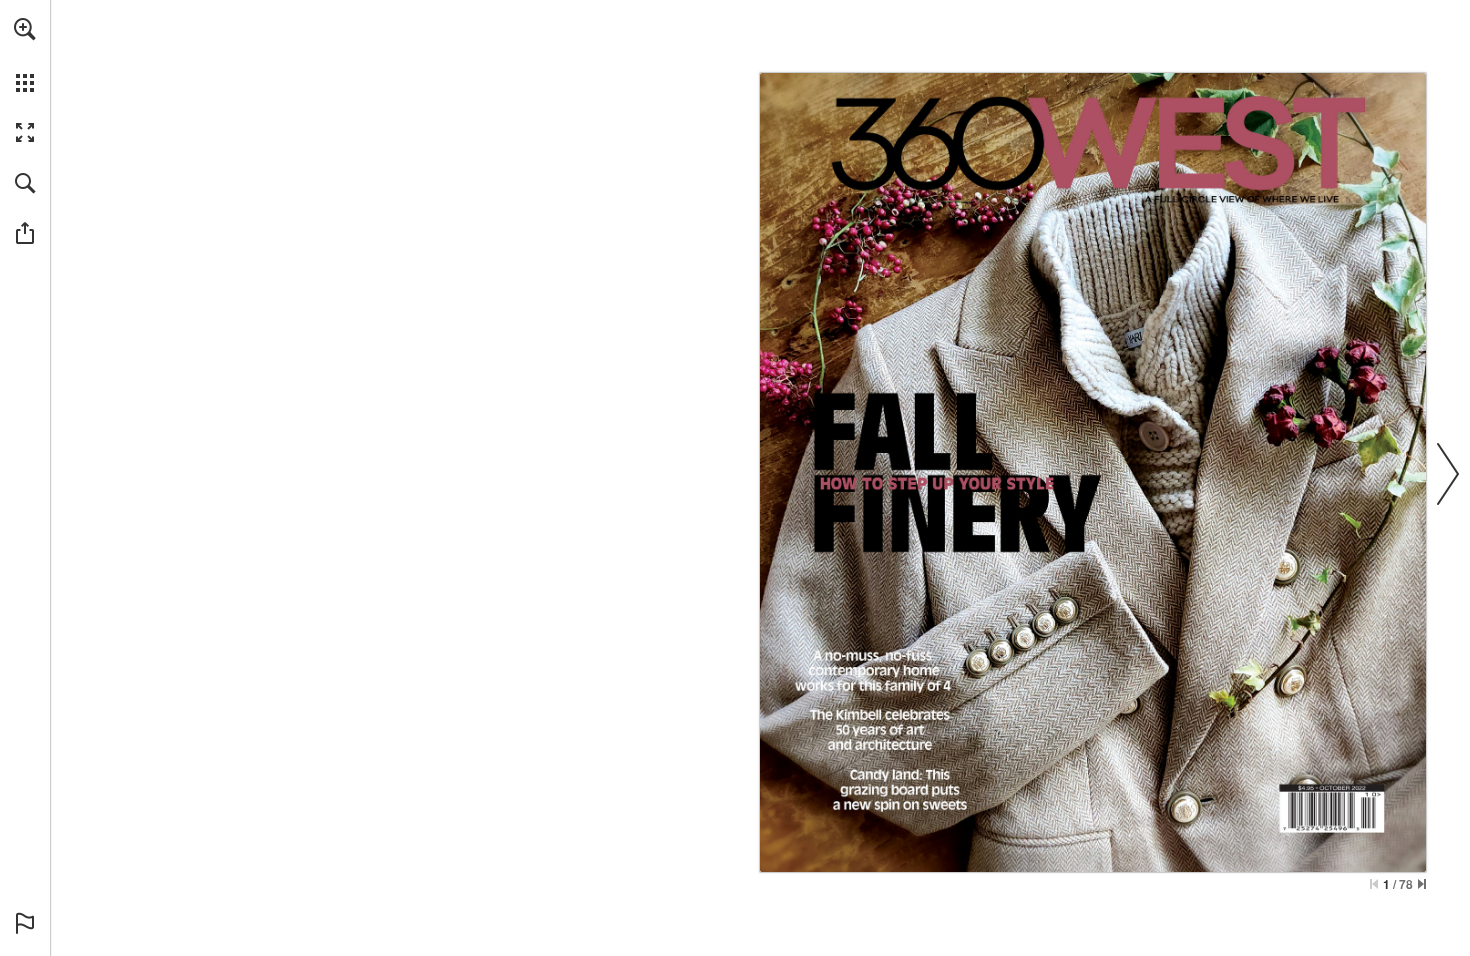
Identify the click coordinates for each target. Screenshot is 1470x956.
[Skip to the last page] (1422, 884)
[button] (25, 29)
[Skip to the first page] (1374, 884)
